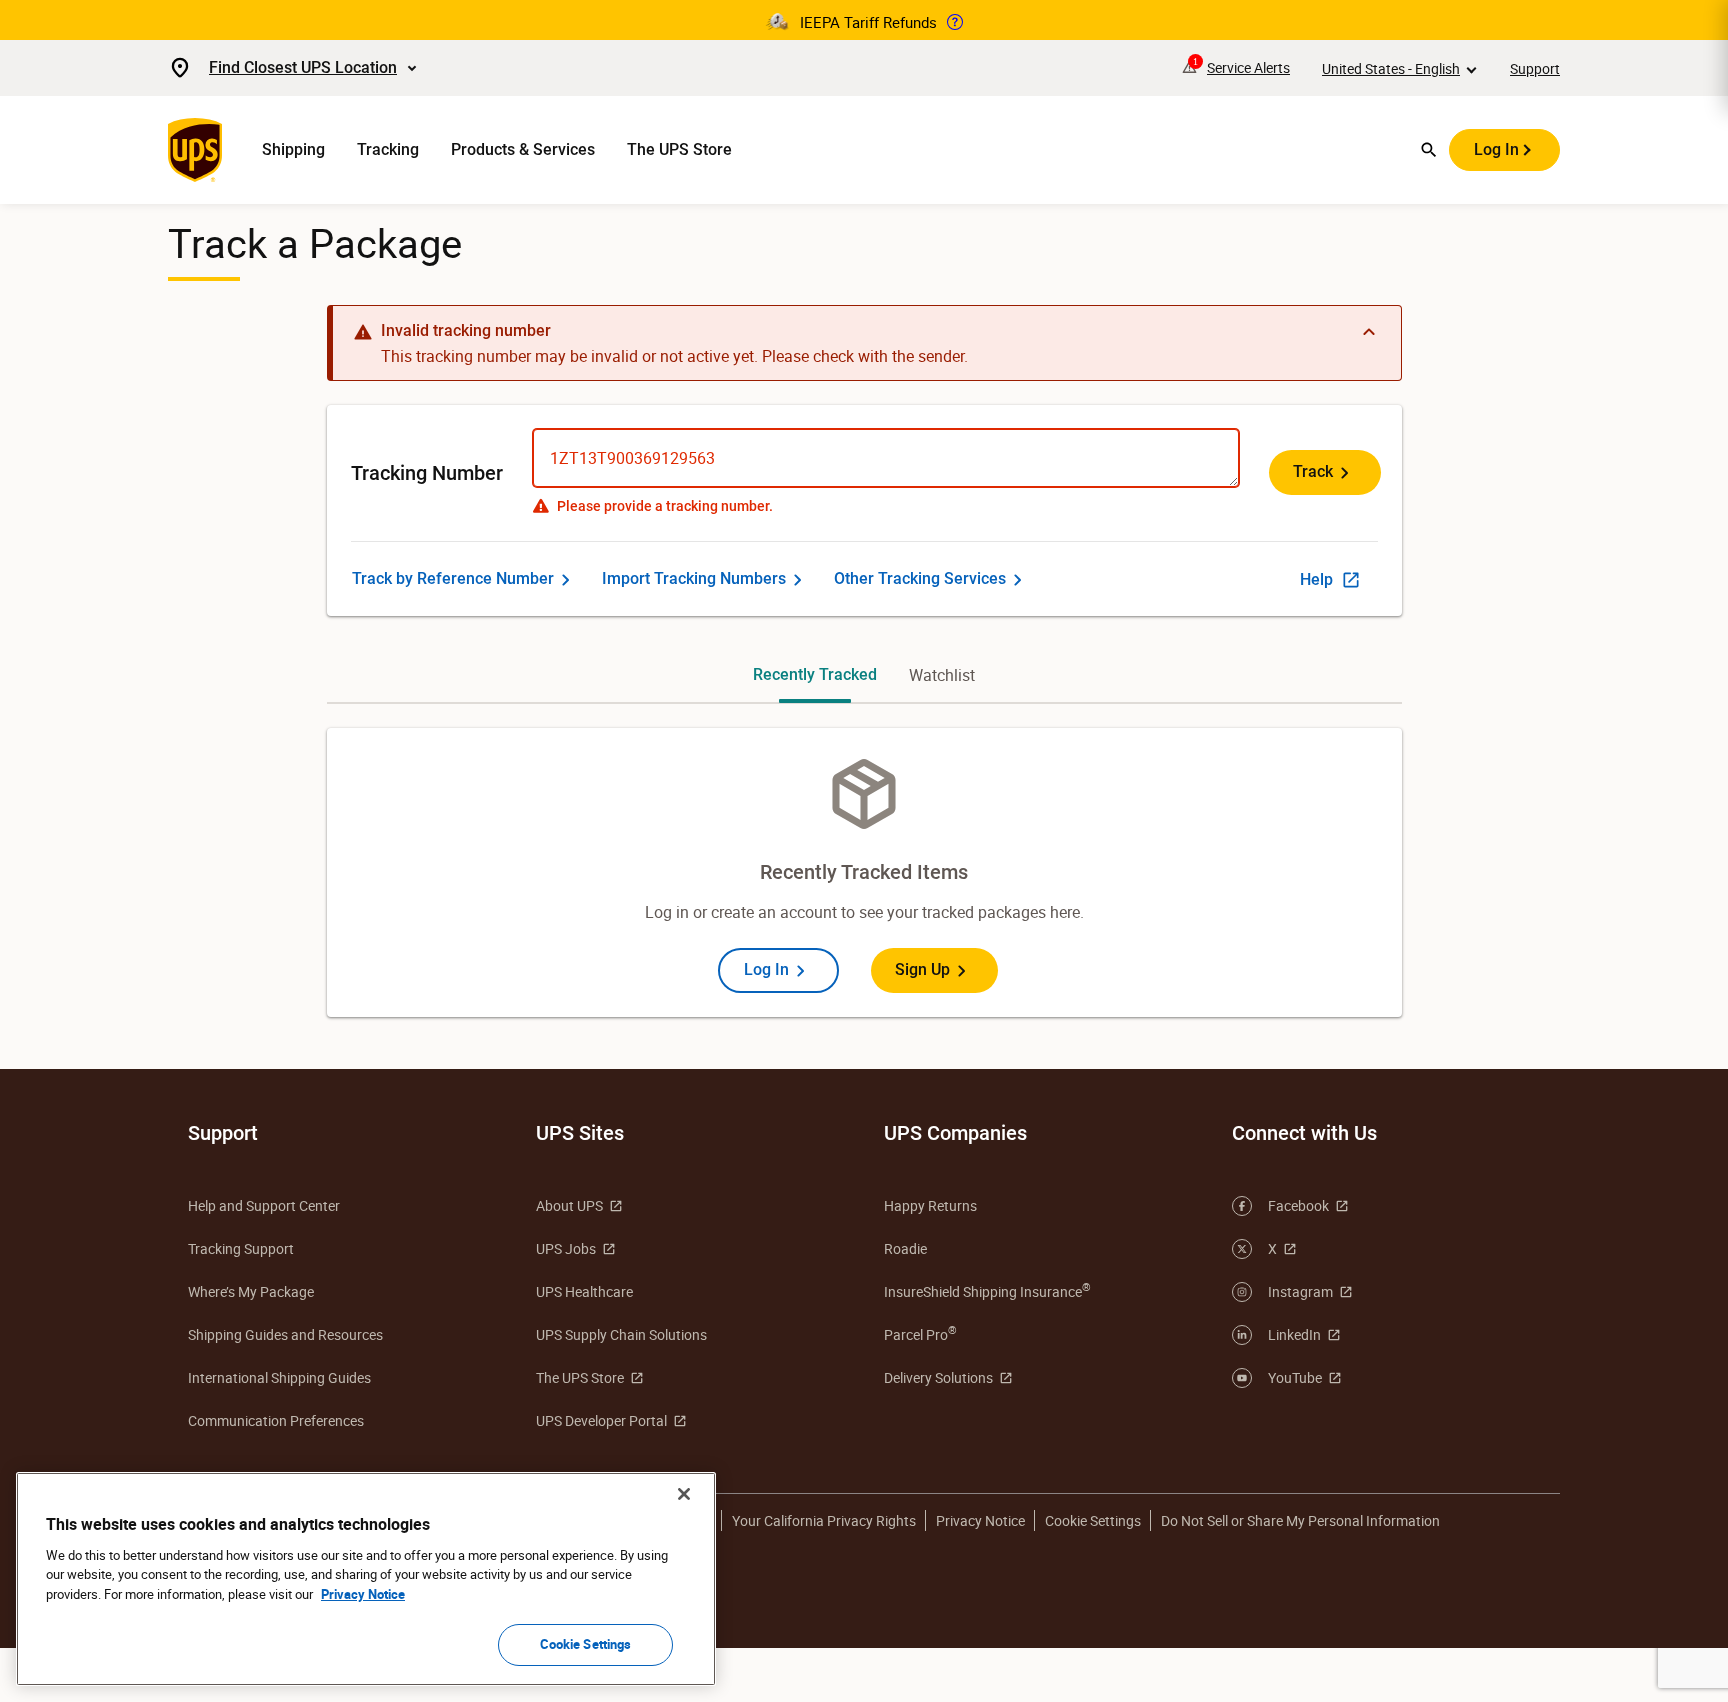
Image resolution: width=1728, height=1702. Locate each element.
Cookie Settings (586, 1644)
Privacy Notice (980, 1520)
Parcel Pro (920, 1334)
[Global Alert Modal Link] (955, 22)
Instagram (1300, 1291)
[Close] (684, 1494)
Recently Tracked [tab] (815, 674)
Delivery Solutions (938, 1377)
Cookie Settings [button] (1093, 1520)
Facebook (1298, 1205)
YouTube (1295, 1377)
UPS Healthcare (584, 1291)
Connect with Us (1304, 1133)
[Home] (199, 150)
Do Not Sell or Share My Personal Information (1300, 1520)
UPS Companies (955, 1133)
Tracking (388, 149)
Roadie (905, 1248)
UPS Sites (580, 1133)
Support (1535, 68)
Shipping (293, 149)
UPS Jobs (566, 1248)
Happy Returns (930, 1205)
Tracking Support (241, 1248)
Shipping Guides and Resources (285, 1334)
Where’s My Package (251, 1291)
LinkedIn (1294, 1334)
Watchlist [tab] (942, 675)
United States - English (1391, 68)
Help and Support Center (264, 1205)
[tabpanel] (864, 872)
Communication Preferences (276, 1420)
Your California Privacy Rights (824, 1520)
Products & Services (523, 149)
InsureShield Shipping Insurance (987, 1291)
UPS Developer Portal (601, 1420)
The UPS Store (679, 149)
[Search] (1429, 150)
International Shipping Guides (279, 1377)
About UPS (569, 1205)
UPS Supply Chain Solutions (621, 1334)
